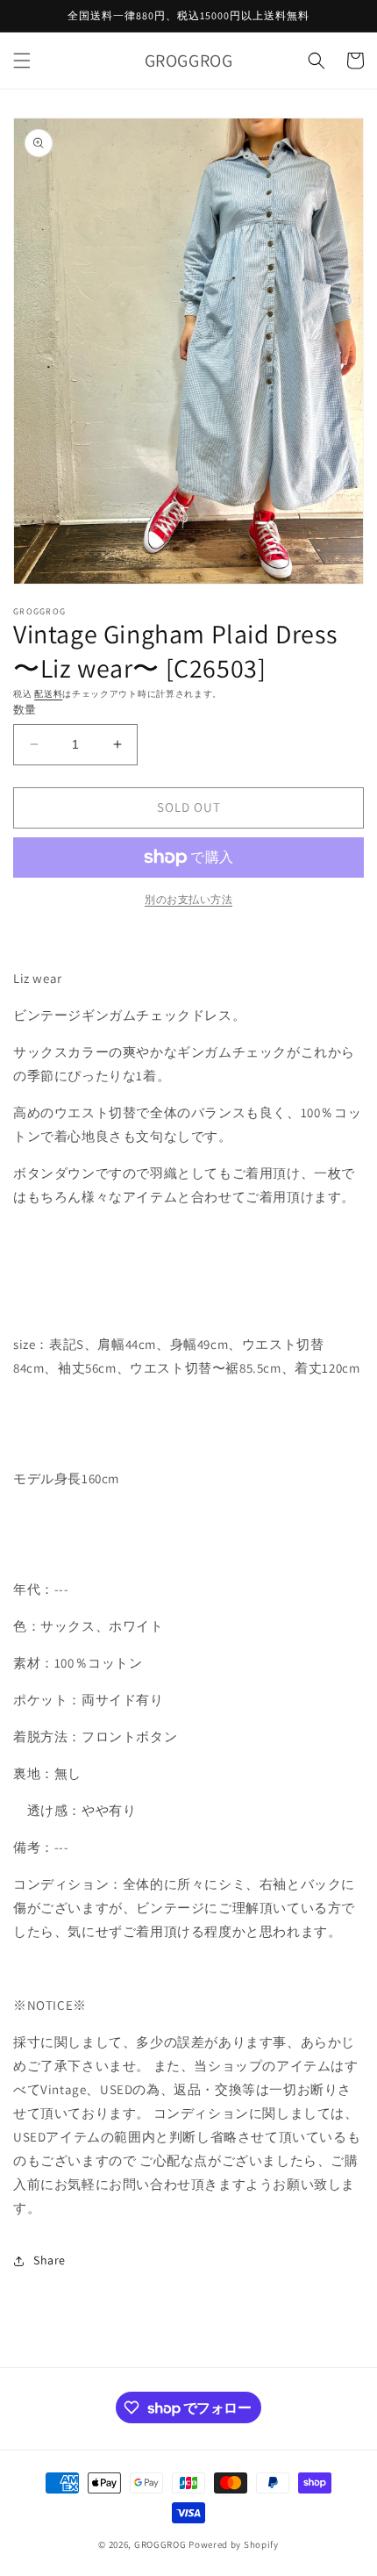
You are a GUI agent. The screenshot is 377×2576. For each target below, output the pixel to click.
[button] (22, 61)
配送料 (48, 694)
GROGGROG (160, 2544)
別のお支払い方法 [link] (188, 899)
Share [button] (50, 2260)
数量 (25, 710)
